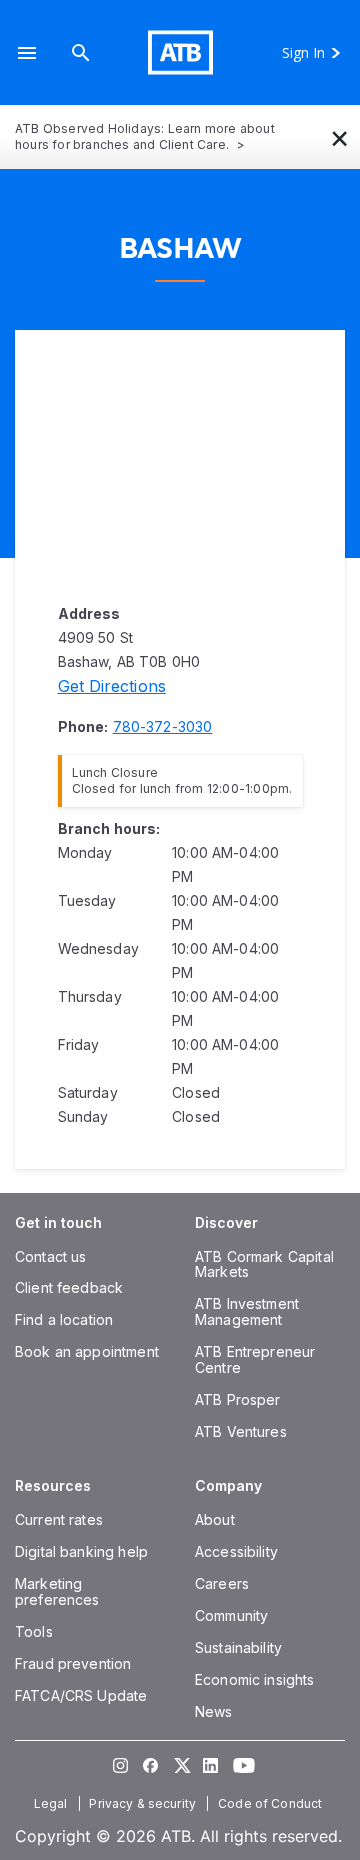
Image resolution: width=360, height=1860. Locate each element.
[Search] (81, 52)
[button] (27, 52)
